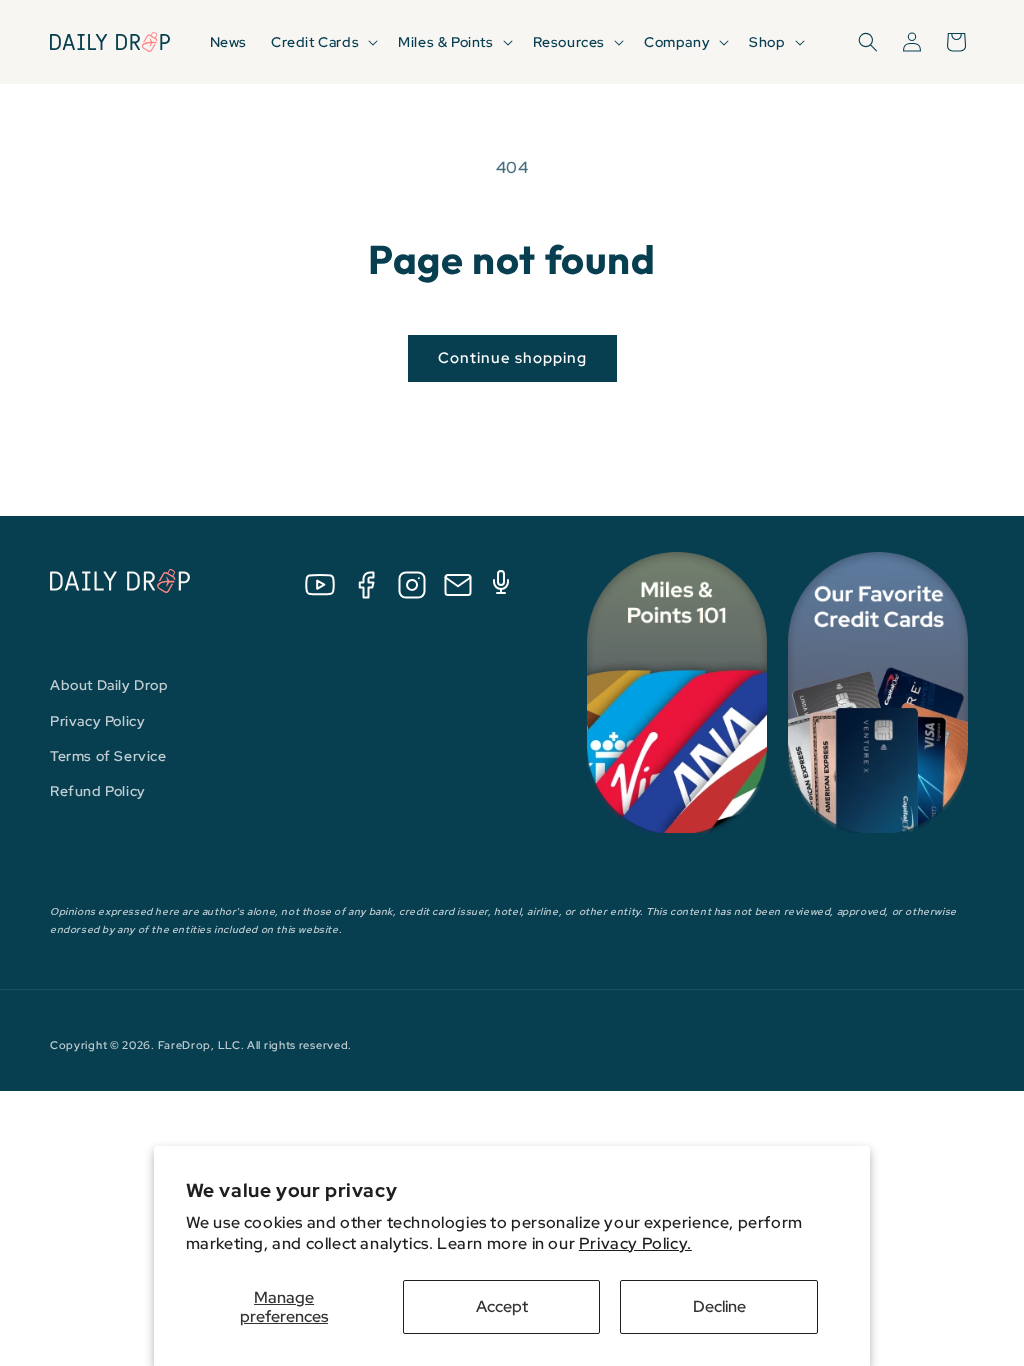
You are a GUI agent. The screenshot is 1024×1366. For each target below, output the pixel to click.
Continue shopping (512, 358)
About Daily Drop (109, 685)
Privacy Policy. (635, 1243)
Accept (502, 1306)
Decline (719, 1306)
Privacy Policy (97, 721)
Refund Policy (98, 791)
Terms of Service (108, 756)
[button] (322, 42)
